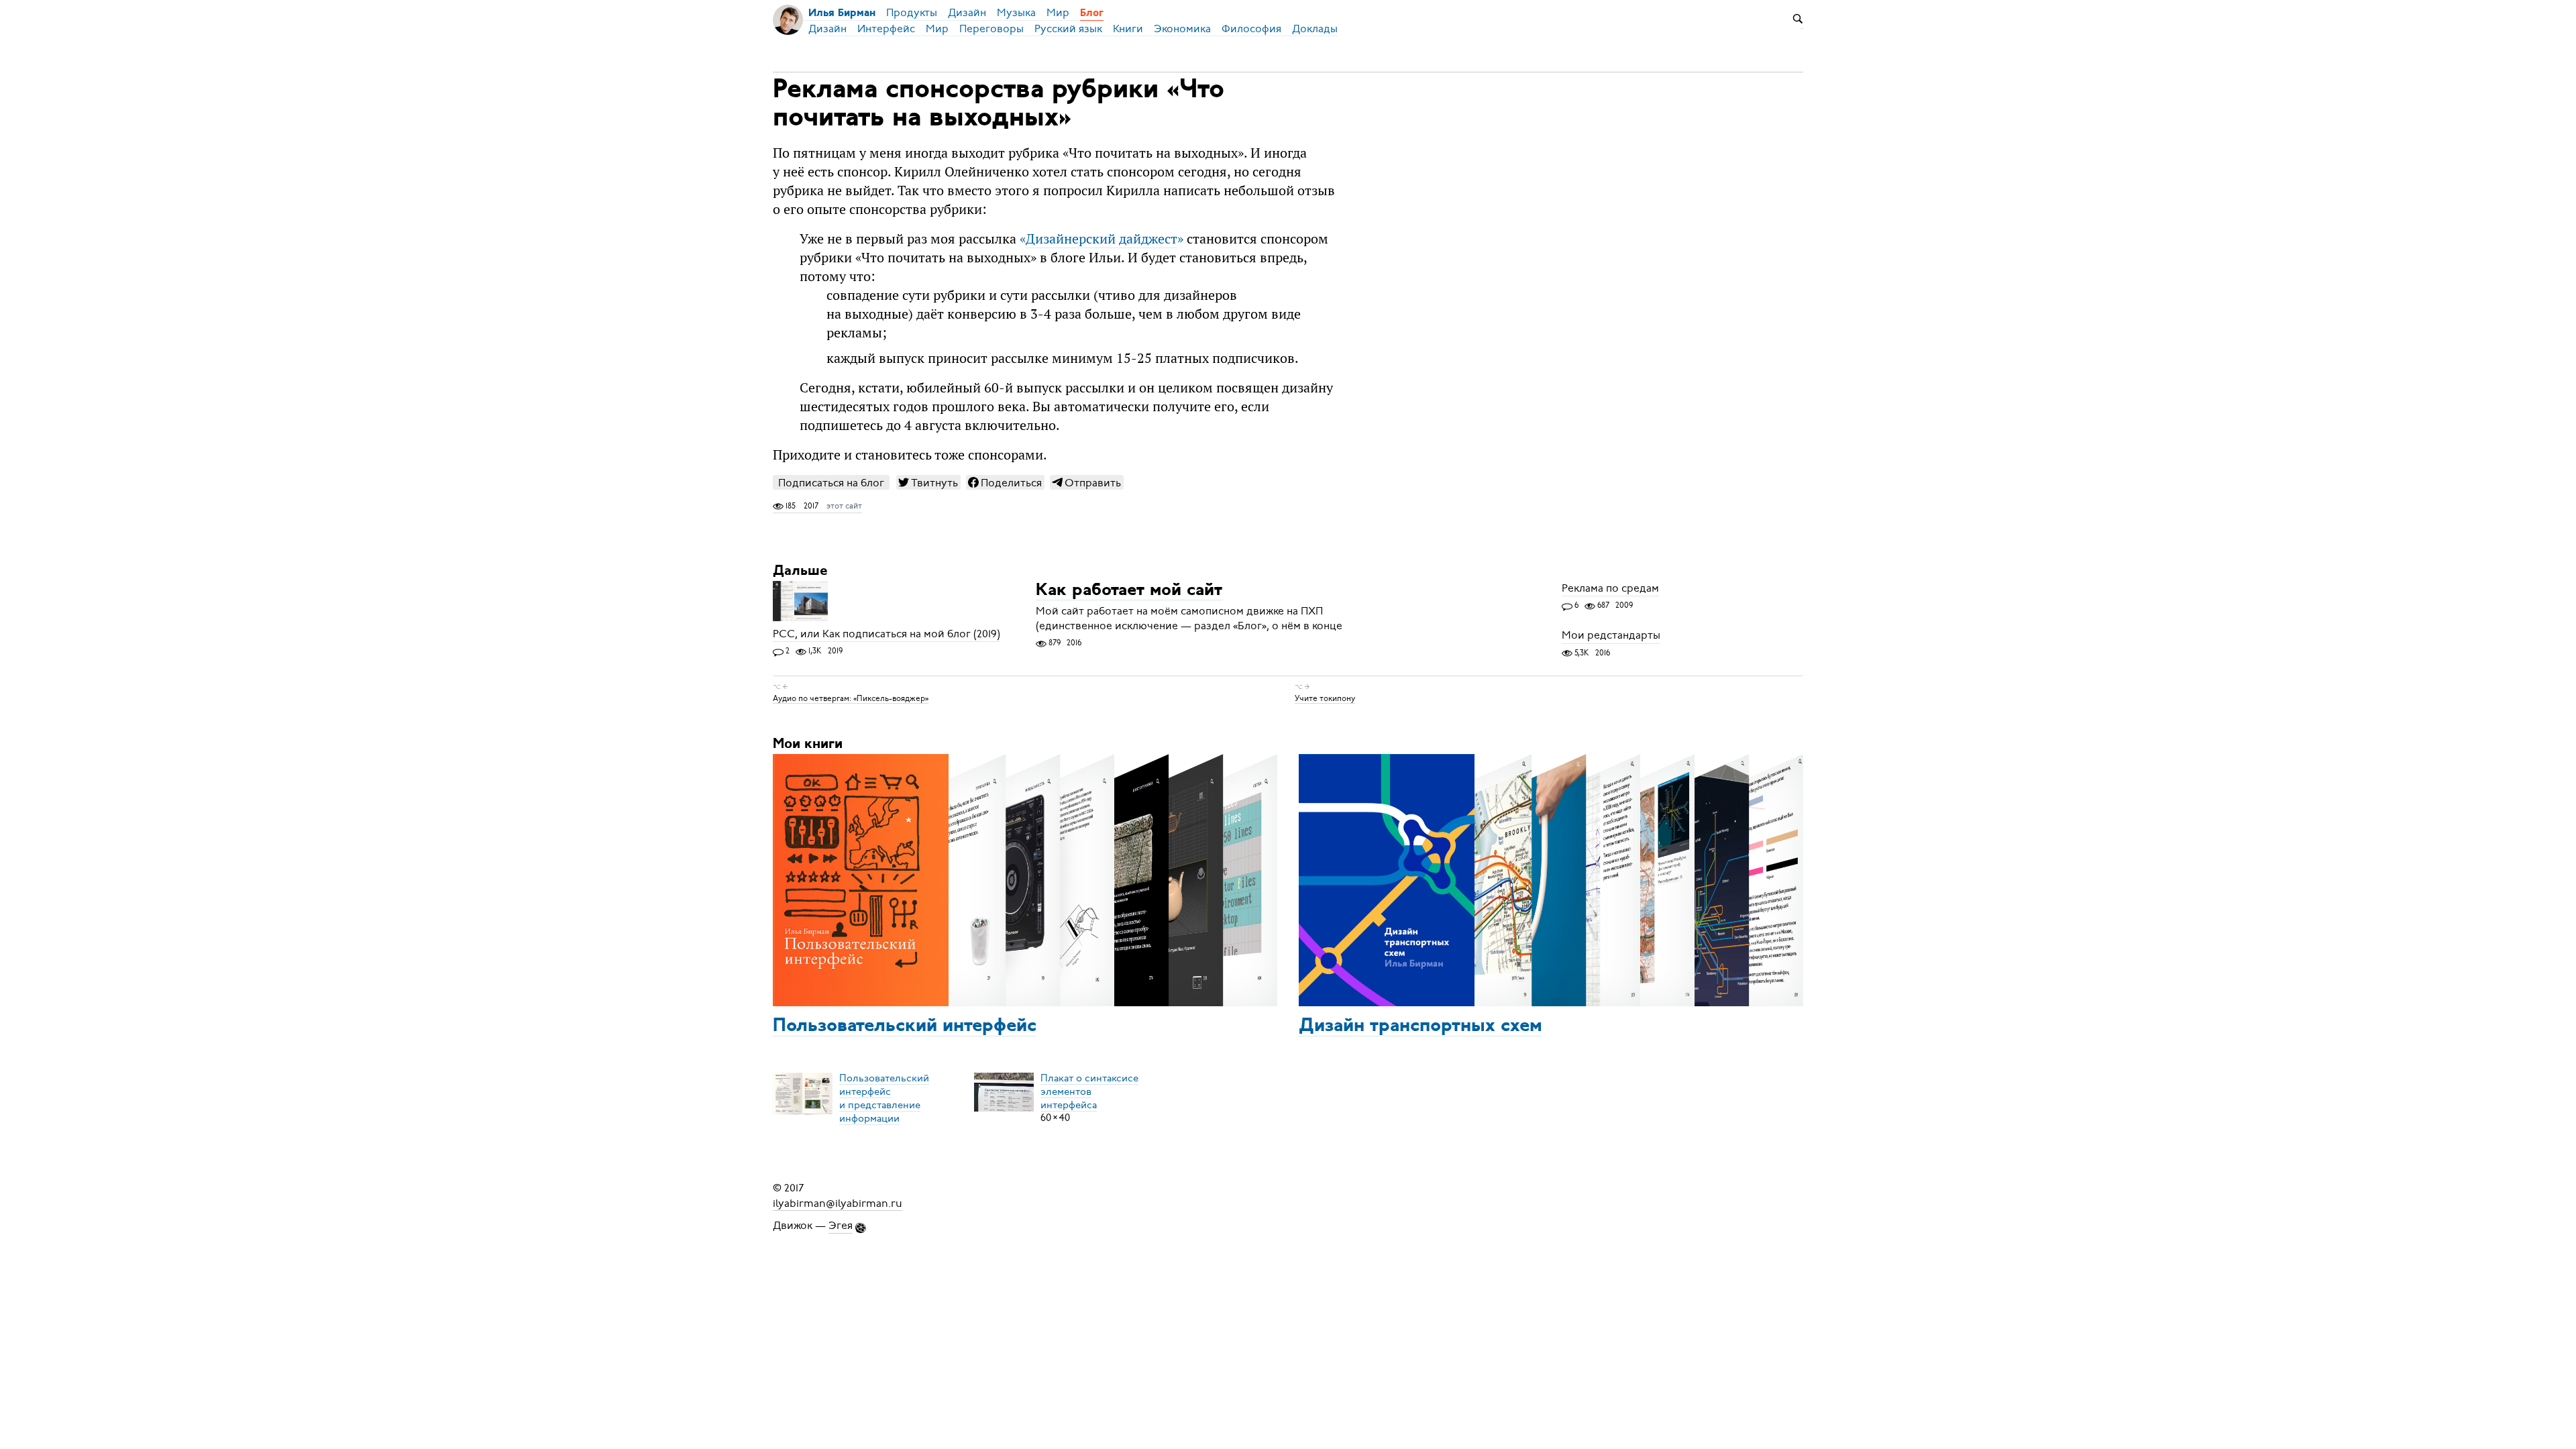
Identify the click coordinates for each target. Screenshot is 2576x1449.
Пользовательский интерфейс (905, 1026)
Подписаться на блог (831, 483)
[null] (928, 482)
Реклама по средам (1610, 588)
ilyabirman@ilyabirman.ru (838, 1203)
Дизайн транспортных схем (1420, 1026)
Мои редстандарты (1611, 636)
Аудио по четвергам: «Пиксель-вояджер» (851, 698)
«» (1102, 239)
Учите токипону (1325, 698)
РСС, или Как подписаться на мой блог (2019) (887, 634)
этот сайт (844, 506)
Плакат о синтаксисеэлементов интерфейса (1089, 1091)
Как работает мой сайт (1129, 591)
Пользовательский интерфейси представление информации (884, 1097)
